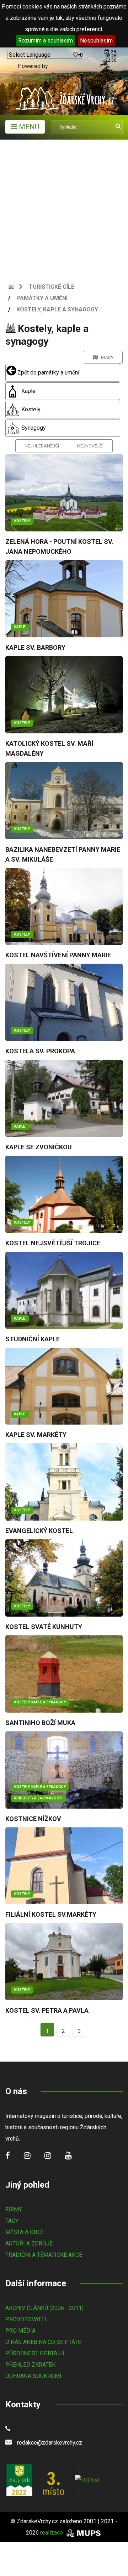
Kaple (28, 391)
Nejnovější (90, 446)
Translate (39, 77)
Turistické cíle (52, 287)
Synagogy (33, 428)
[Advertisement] (64, 207)
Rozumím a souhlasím (46, 41)
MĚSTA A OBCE (25, 2232)
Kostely (30, 409)
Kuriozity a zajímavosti (38, 1798)
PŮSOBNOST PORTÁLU (35, 2353)
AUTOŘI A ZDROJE (29, 2244)
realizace (52, 2533)
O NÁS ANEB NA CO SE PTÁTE (43, 2342)
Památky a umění (42, 298)
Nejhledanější (42, 446)
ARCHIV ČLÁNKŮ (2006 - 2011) (44, 2308)
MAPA (106, 357)
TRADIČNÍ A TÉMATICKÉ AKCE (44, 2255)
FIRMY (14, 2209)
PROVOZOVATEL (26, 2319)
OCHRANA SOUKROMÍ (33, 2376)
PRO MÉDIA (20, 2331)
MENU (28, 127)
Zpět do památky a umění (48, 373)
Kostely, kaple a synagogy (57, 309)
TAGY (12, 2221)
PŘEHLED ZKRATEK (30, 2365)
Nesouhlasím (96, 41)
